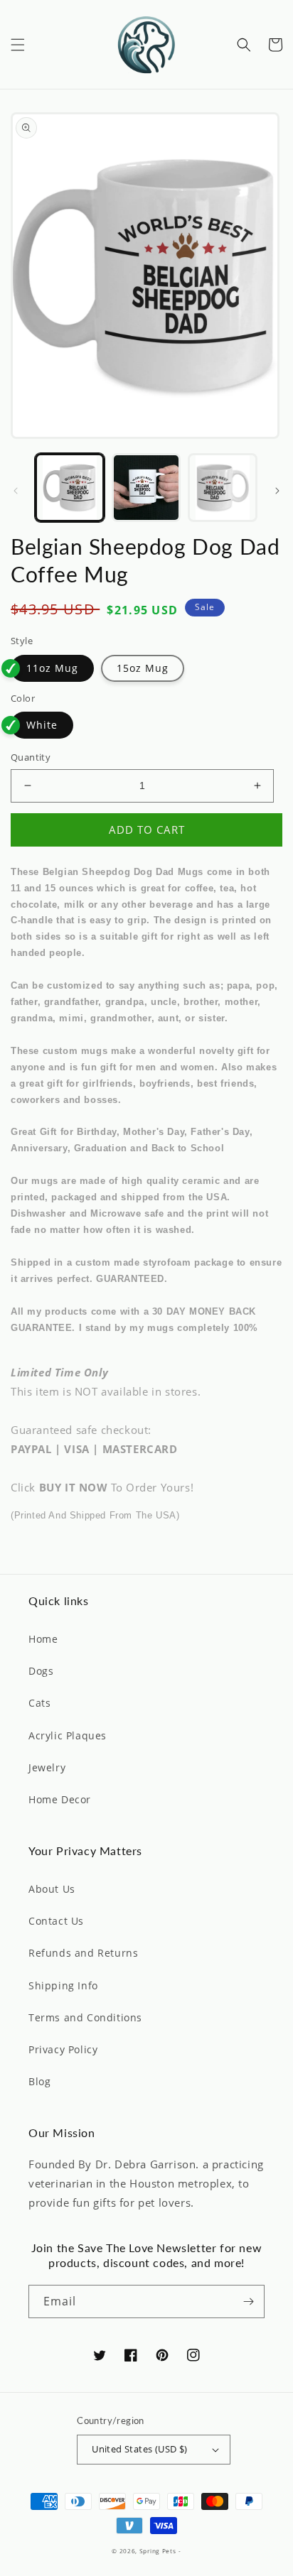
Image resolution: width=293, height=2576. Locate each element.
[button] (18, 45)
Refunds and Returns (83, 1953)
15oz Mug (143, 668)
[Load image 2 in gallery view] (146, 488)
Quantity (31, 757)
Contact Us (56, 1921)
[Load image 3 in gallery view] (223, 488)
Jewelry (47, 1767)
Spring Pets (158, 2551)
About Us (52, 1889)
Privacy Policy (63, 2049)
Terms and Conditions (85, 2017)
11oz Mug (52, 668)
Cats (39, 1703)
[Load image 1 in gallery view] (70, 488)
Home (43, 1639)
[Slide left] (16, 491)
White (42, 725)
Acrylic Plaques (68, 1735)
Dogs (41, 1671)
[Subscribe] (248, 2301)
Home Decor (60, 1799)
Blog (39, 2081)
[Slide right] (277, 491)
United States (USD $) (139, 2449)
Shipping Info (63, 1985)
